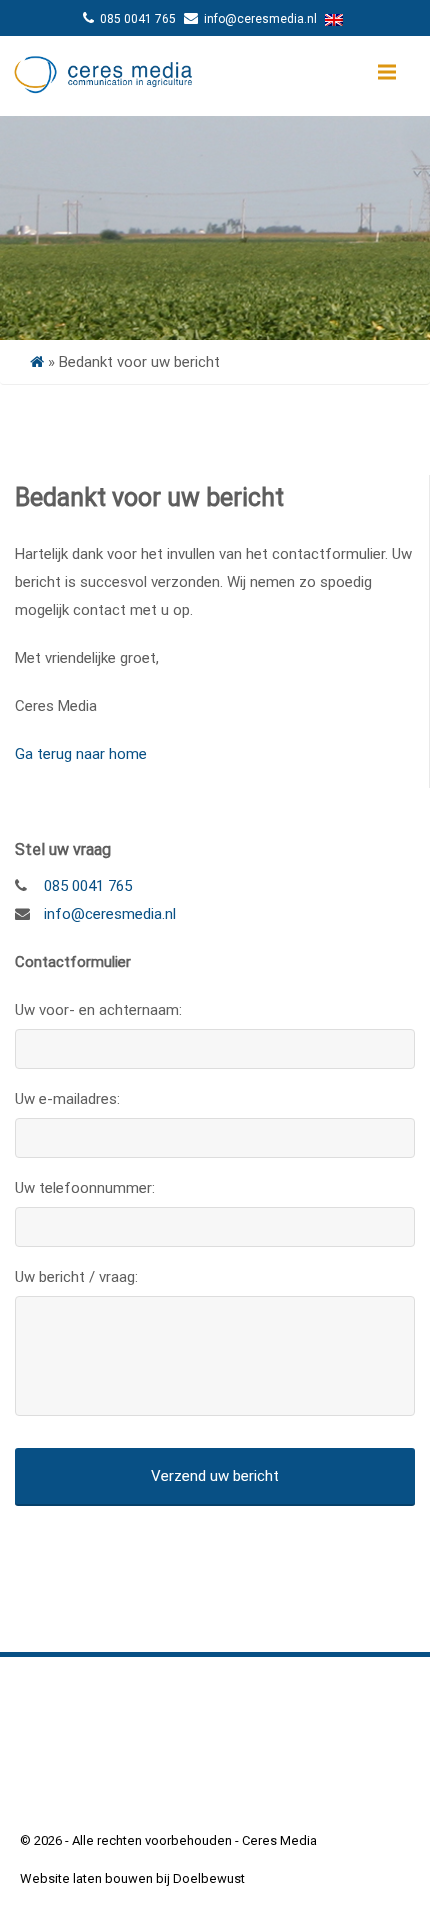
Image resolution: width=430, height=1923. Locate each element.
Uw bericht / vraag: (76, 1277)
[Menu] (387, 72)
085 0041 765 (138, 19)
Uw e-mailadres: (67, 1099)
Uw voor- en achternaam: (98, 1010)
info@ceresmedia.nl (259, 19)
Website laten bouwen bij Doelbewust (132, 1878)
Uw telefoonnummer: (85, 1188)
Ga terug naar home (81, 754)
